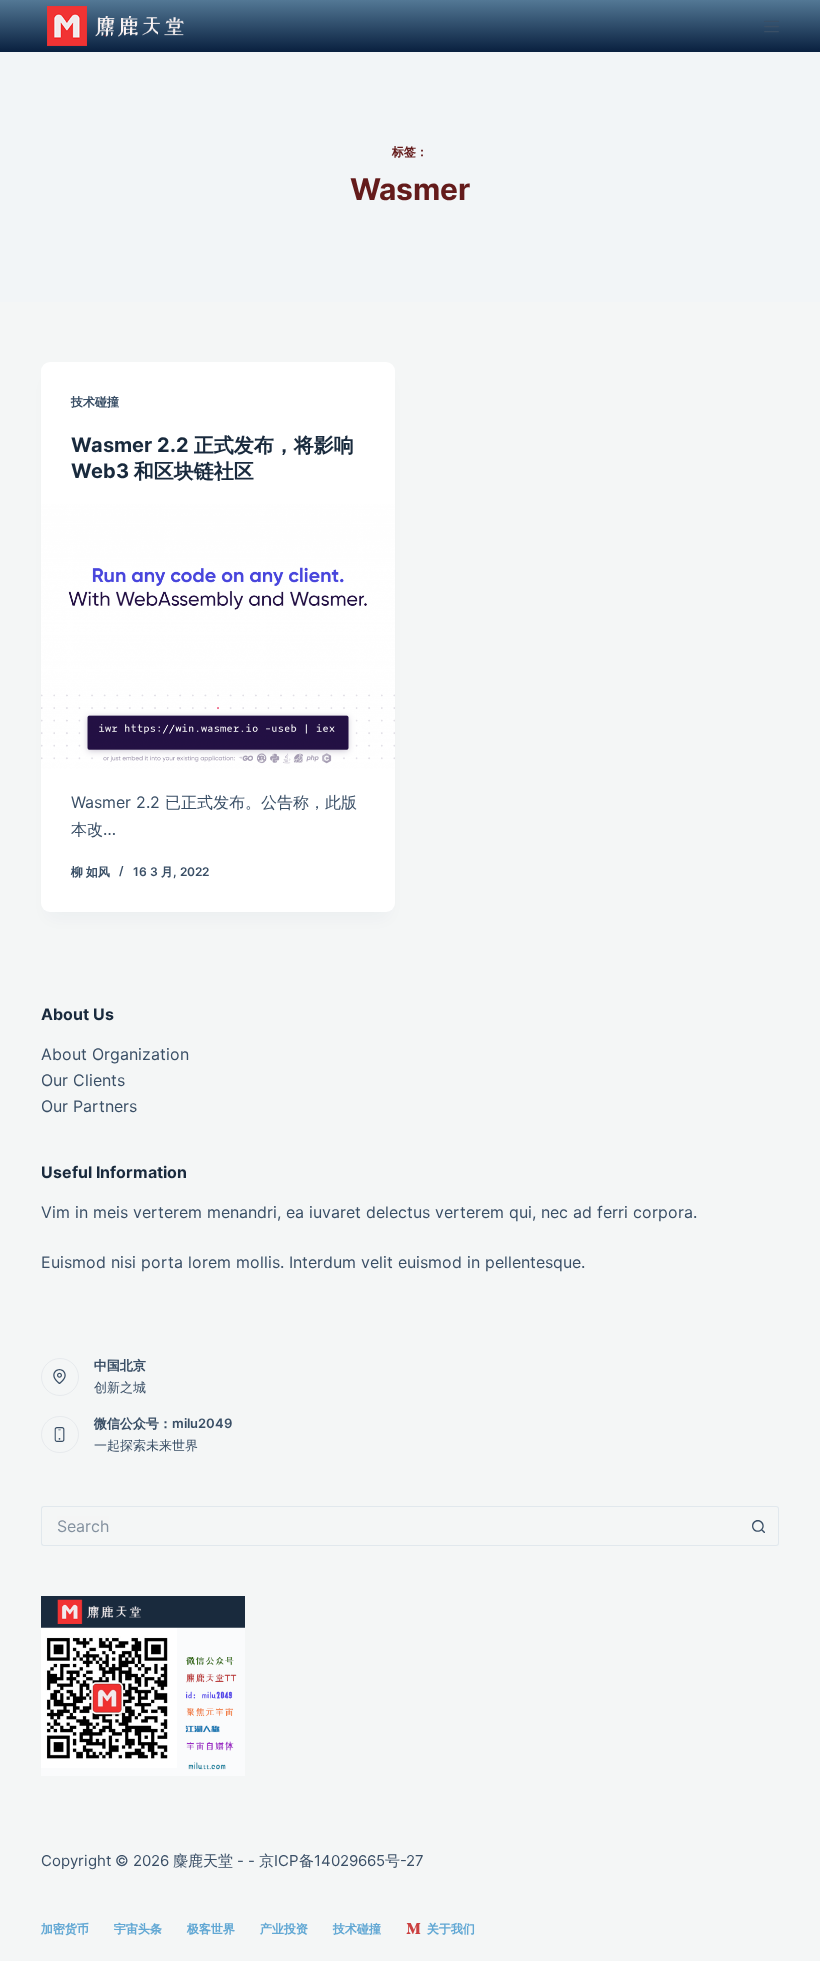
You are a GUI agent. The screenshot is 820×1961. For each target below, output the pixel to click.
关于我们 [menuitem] (451, 1928)
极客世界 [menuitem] (211, 1928)
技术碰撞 (95, 401)
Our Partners (89, 1106)
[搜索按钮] (759, 1526)
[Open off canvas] (771, 26)
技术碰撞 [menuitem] (357, 1928)
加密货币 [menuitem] (65, 1928)
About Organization (115, 1054)
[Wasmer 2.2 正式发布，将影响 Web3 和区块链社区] (218, 637)
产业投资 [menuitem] (284, 1928)
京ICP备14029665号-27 (341, 1860)
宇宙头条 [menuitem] (138, 1928)
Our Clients (83, 1080)
